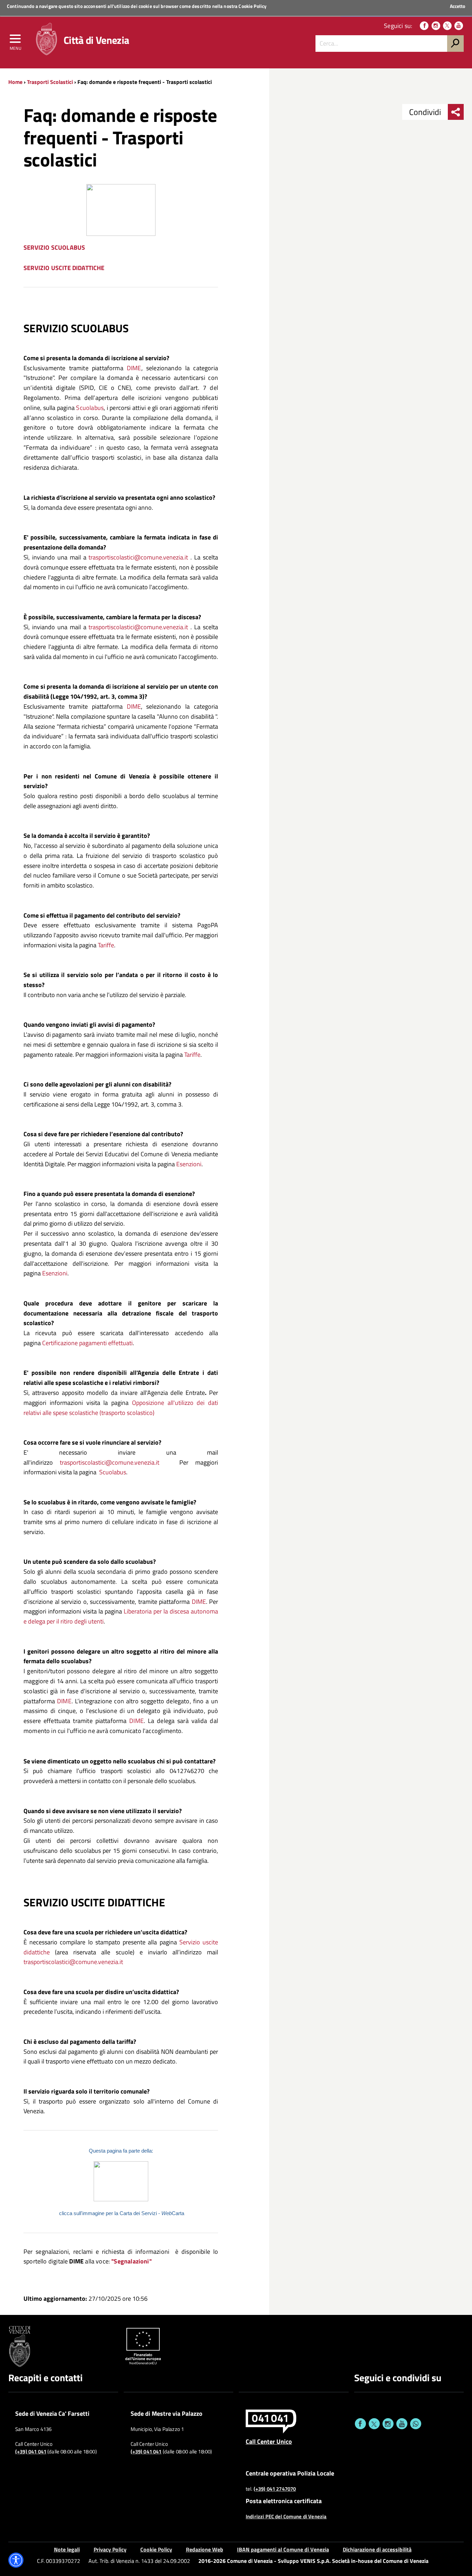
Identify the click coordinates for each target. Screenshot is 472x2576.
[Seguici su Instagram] (436, 26)
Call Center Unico (269, 2441)
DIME (132, 368)
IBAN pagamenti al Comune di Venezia (283, 2549)
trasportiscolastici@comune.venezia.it (138, 557)
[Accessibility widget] (16, 2560)
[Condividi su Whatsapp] (416, 2424)
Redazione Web (205, 2549)
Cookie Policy (252, 6)
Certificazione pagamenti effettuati (87, 1343)
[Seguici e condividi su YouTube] (402, 2424)
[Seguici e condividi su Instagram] (388, 2424)
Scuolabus (90, 408)
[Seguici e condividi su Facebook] (360, 2424)
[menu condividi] (456, 112)
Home (15, 82)
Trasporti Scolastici (50, 82)
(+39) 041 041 (31, 2452)
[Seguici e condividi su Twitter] (374, 2424)
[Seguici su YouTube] (459, 26)
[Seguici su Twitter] (447, 26)
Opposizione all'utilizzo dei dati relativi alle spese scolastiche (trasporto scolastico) (121, 1408)
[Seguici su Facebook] (424, 26)
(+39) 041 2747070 (275, 2489)
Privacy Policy (110, 2549)
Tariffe (106, 945)
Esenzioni (189, 1164)
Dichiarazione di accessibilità (377, 2549)
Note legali (67, 2549)
